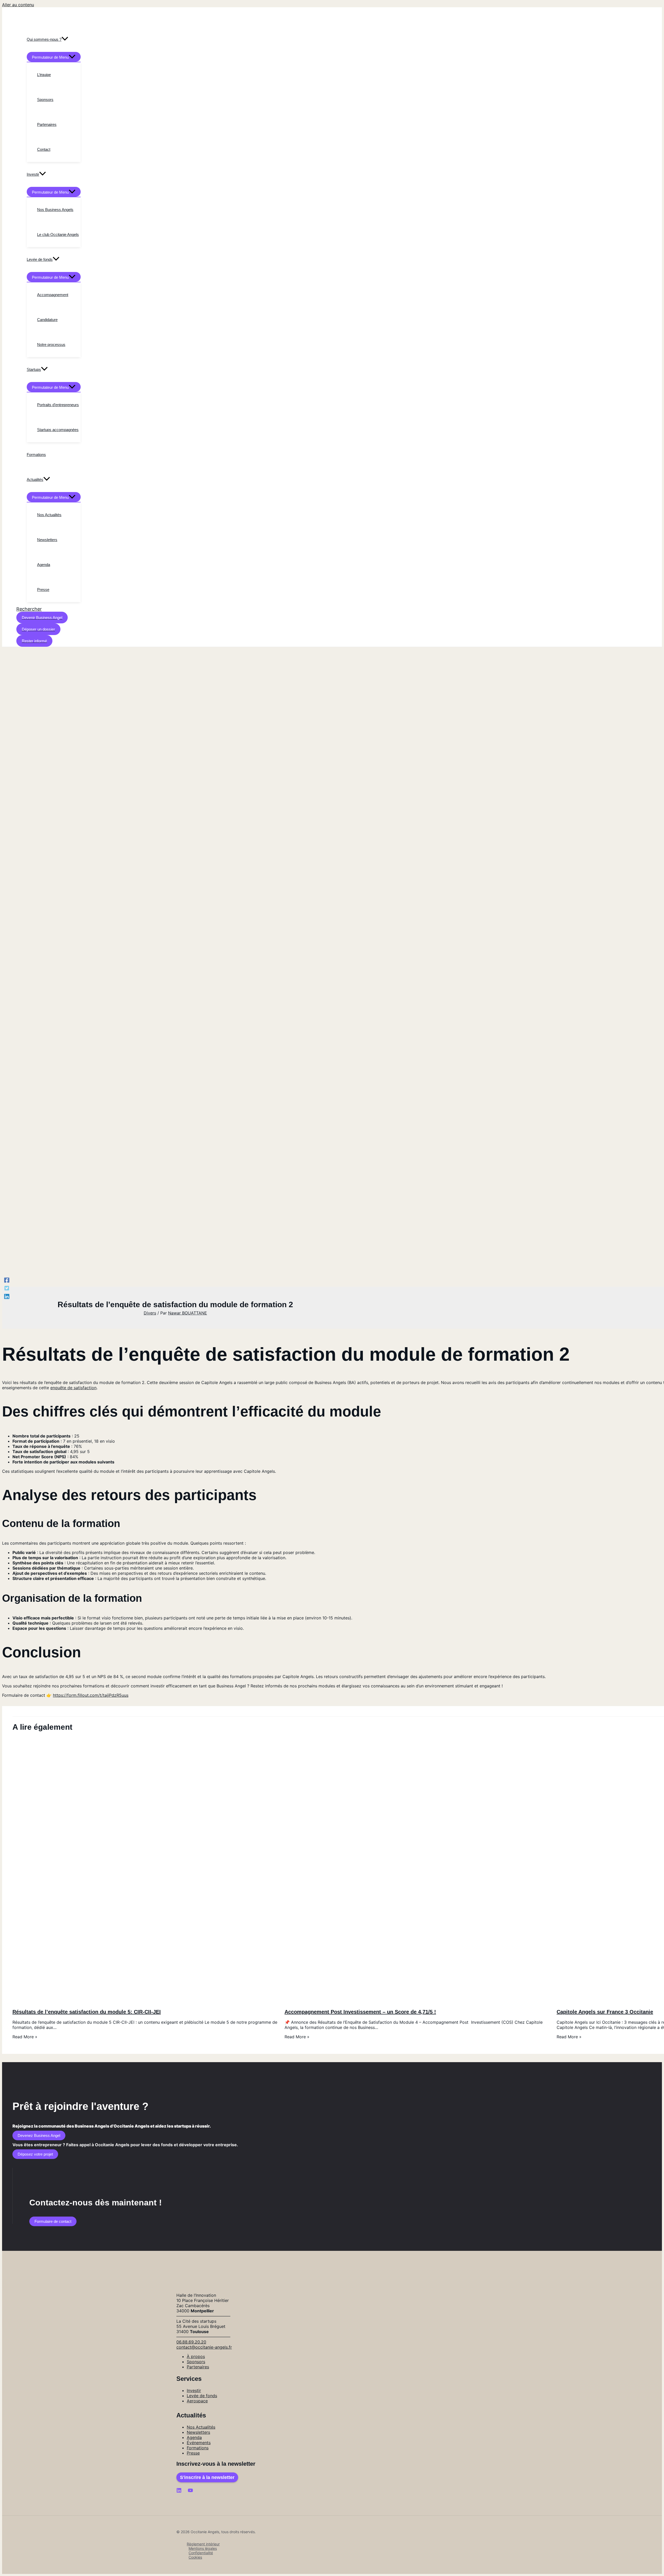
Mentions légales (203, 2548)
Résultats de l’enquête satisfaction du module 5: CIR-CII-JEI (87, 2012)
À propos (196, 2356)
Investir (194, 2390)
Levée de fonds (202, 2396)
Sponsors (196, 2362)
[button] (29, 609)
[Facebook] (7, 1280)
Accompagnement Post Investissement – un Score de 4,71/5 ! (360, 2012)
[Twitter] (7, 1288)
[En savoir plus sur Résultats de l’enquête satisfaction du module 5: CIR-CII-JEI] (145, 2001)
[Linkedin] (7, 1296)
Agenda (194, 2437)
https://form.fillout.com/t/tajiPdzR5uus (91, 1695)
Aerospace (197, 2401)
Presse (193, 2453)
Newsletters (198, 2432)
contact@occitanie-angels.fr (204, 2347)
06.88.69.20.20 (191, 2342)
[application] (65, 39)
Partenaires (198, 2367)
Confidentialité (201, 2553)
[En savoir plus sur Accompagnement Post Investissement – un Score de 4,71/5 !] (417, 2001)
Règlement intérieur (203, 2544)
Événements (199, 2443)
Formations (198, 2448)
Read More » (25, 2037)
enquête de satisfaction (73, 1388)
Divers (150, 1313)
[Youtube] (190, 2491)
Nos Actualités (201, 2427)
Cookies (195, 2557)
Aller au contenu (18, 5)
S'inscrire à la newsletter (207, 2477)
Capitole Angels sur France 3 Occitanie (605, 2012)
